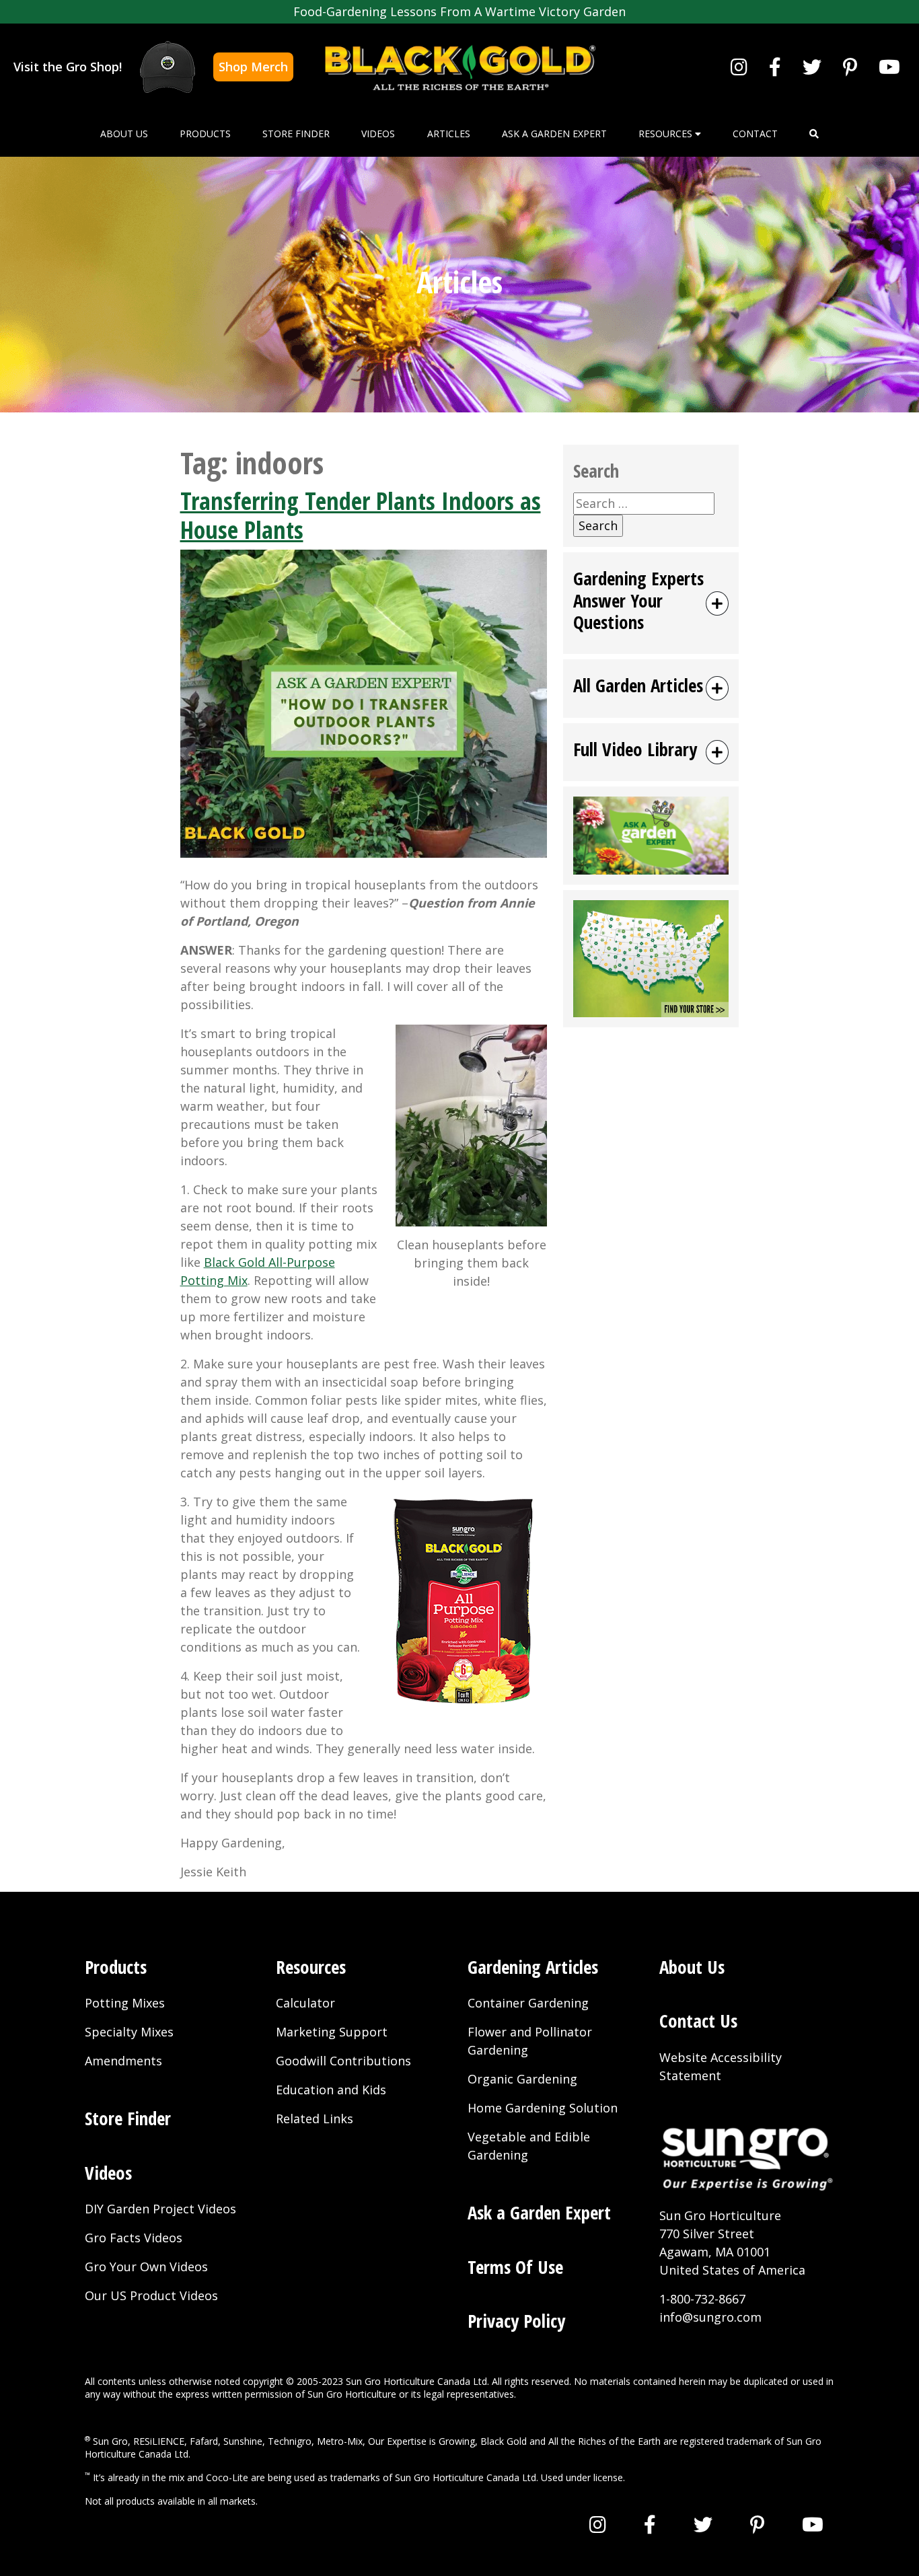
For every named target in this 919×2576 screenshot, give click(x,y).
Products (205, 134)
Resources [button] (667, 134)
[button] (814, 134)
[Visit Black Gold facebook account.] (775, 67)
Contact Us (698, 2021)
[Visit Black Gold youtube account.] (889, 67)
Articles (449, 134)
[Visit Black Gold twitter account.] (812, 67)
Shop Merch (253, 67)
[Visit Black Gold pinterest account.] (850, 67)
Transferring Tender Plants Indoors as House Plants (361, 515)
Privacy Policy (516, 2321)
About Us (124, 134)
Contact (755, 134)
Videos (378, 134)
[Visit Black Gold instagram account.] (739, 67)
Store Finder (296, 134)
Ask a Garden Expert (554, 134)
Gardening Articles (533, 1967)
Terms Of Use (515, 2267)
